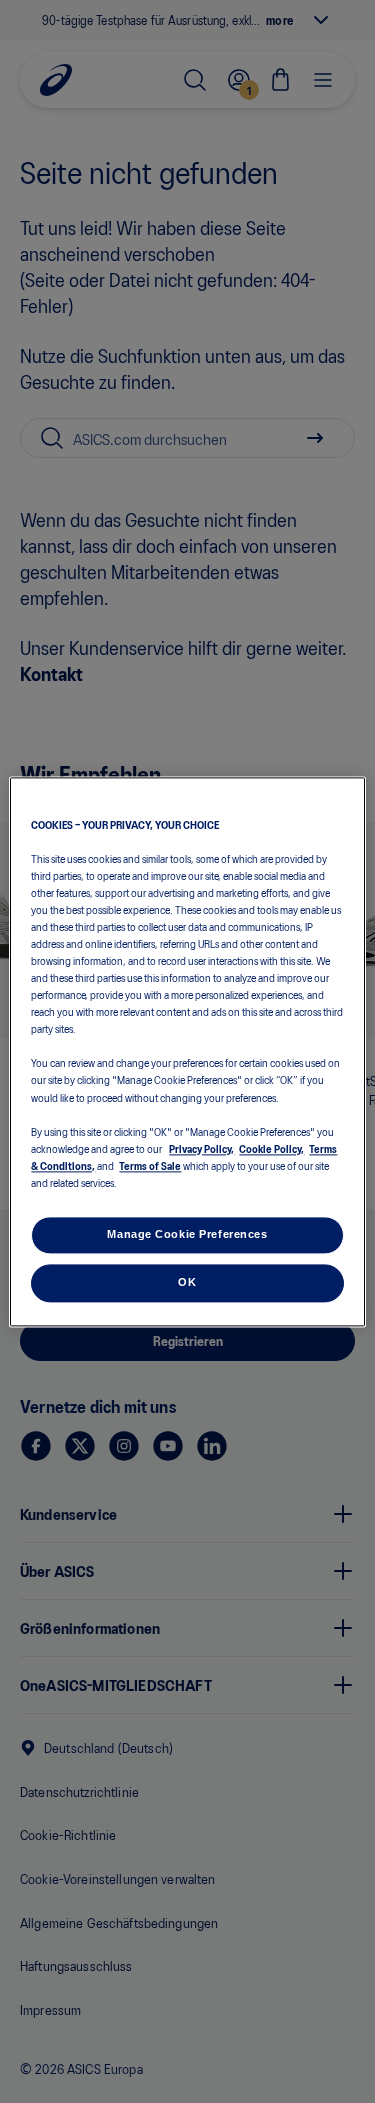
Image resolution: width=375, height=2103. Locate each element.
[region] (187, 1051)
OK (187, 1282)
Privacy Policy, (201, 1148)
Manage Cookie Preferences (187, 1234)
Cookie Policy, (271, 1148)
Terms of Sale (150, 1165)
